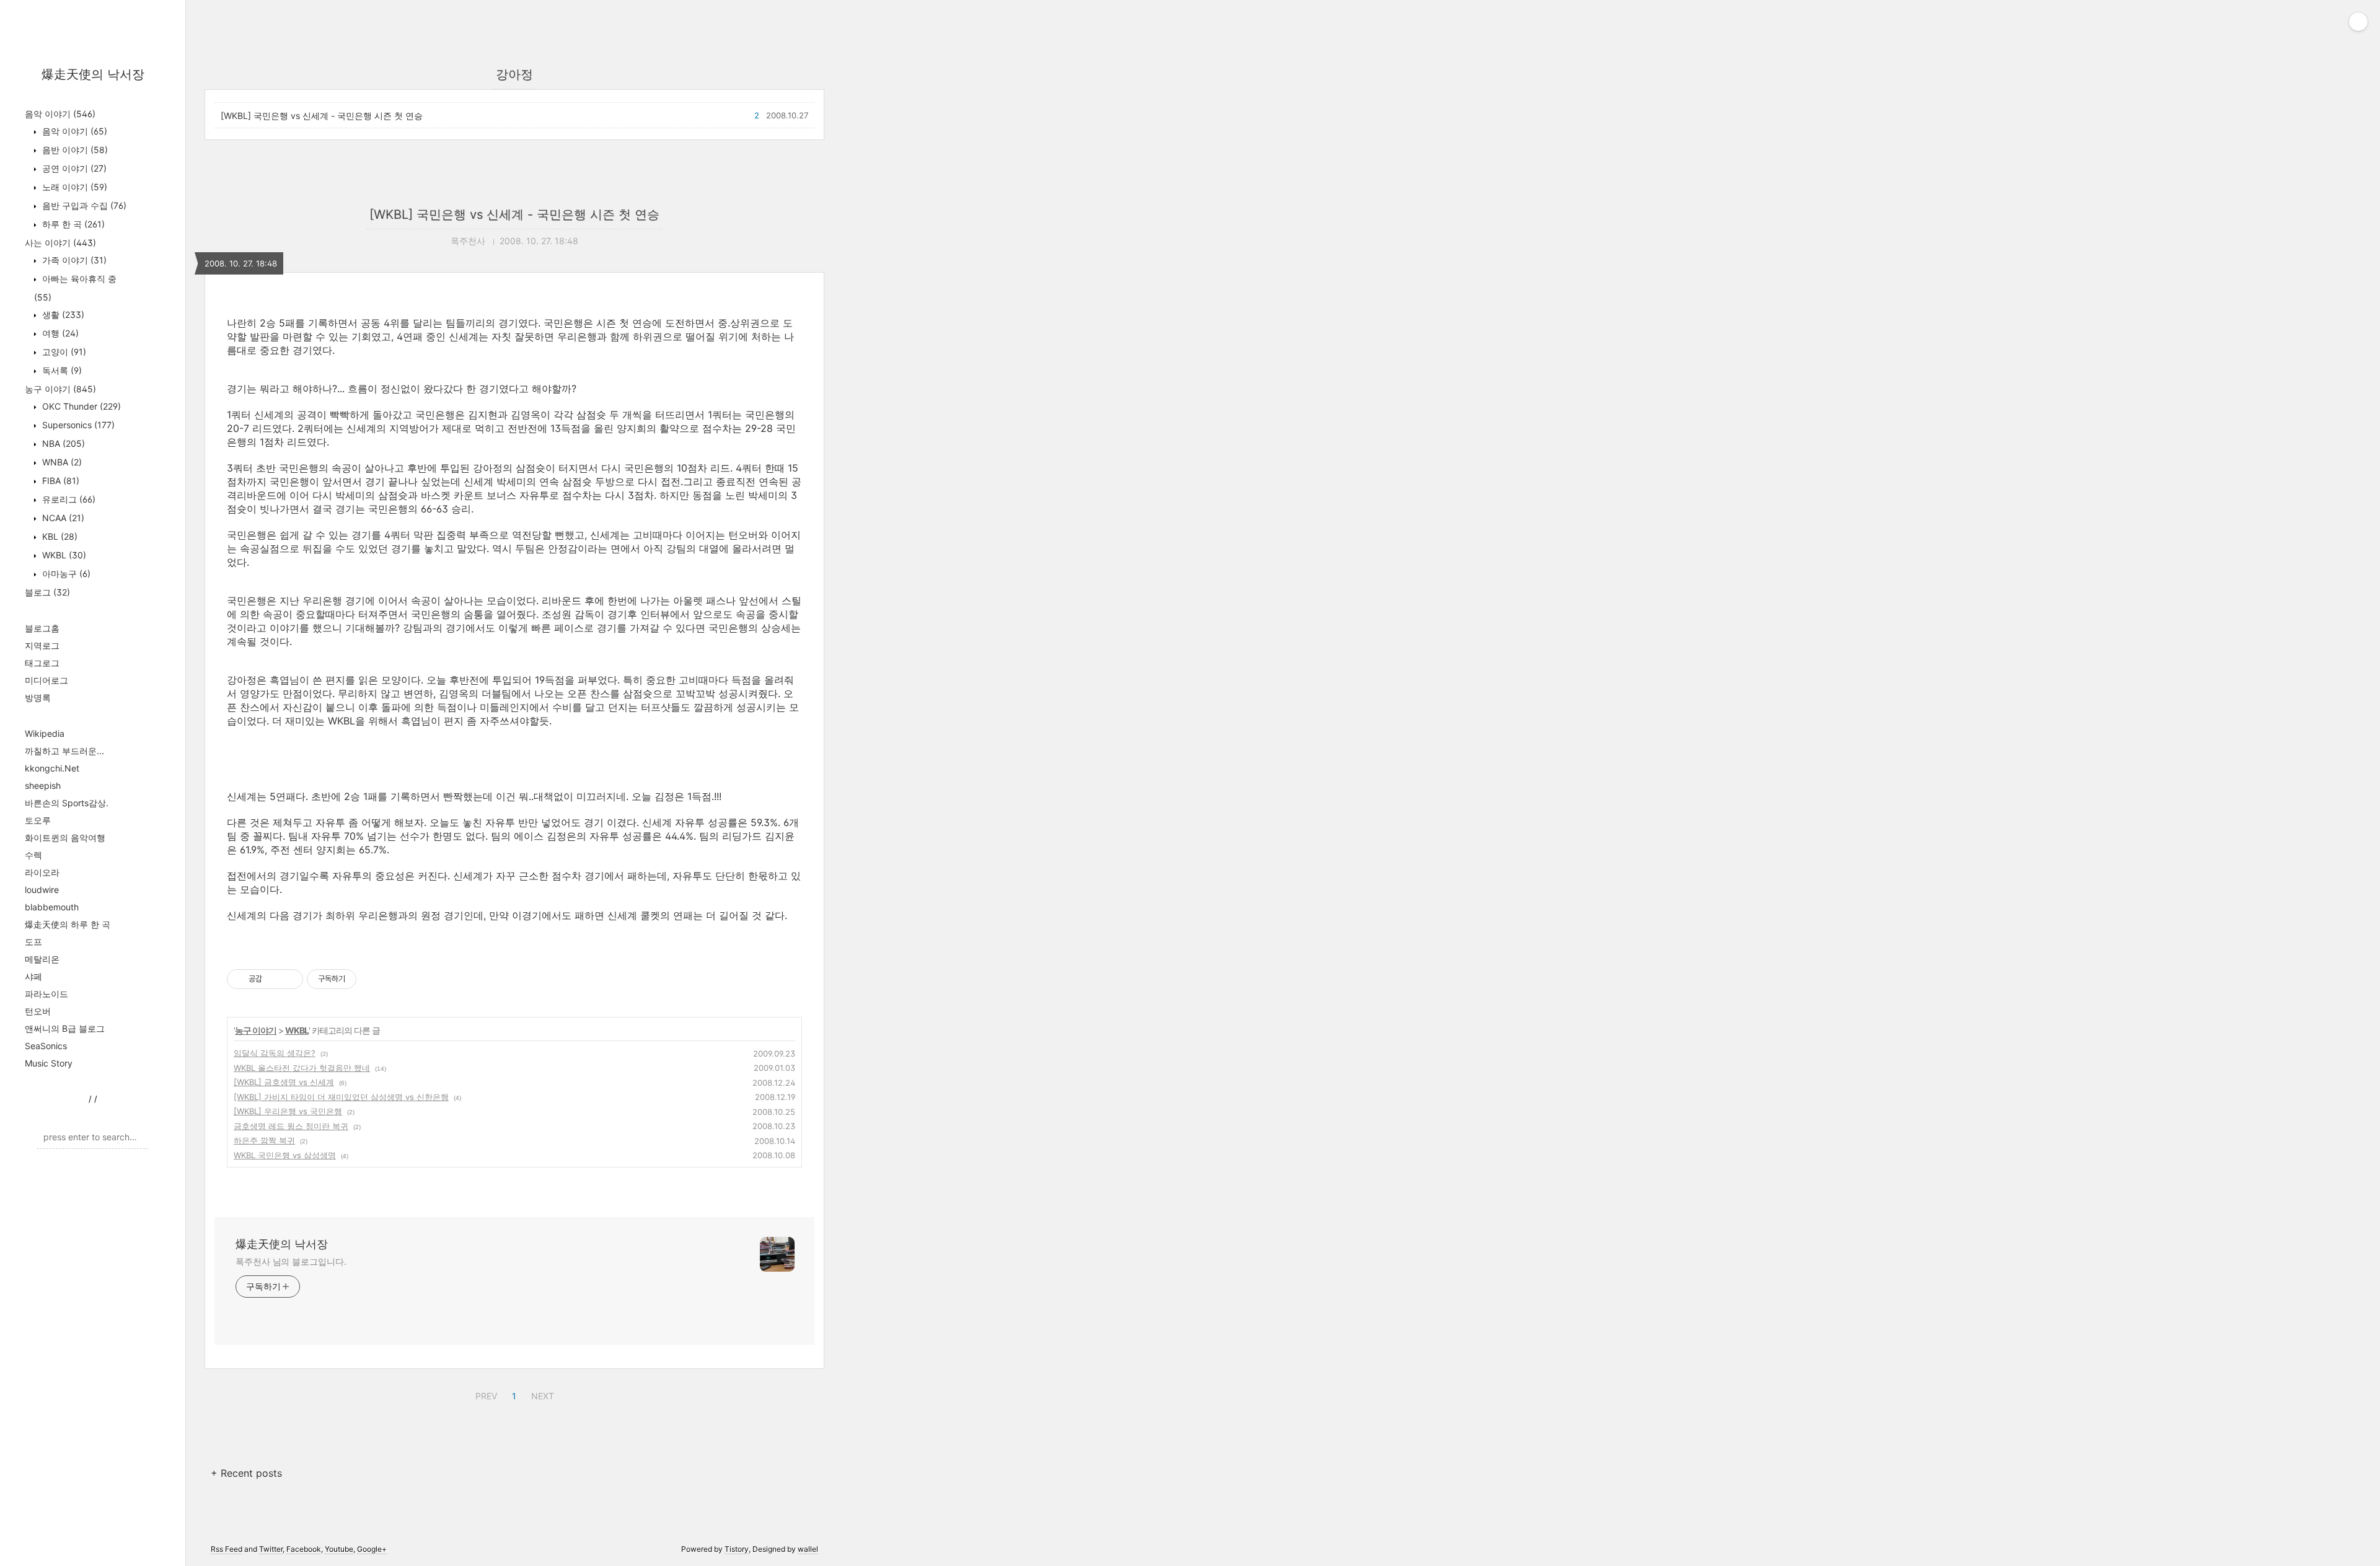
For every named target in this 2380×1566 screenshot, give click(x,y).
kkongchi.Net (52, 768)
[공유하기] (274, 979)
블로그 (47, 592)
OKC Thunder (80, 406)
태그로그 (42, 663)
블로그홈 (42, 628)
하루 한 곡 (72, 224)
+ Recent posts (246, 1473)
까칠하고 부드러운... (64, 751)
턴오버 (38, 1011)
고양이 (63, 352)
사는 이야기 (60, 243)
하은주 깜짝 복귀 (264, 1140)
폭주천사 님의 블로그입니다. (291, 1261)
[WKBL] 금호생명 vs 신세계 (284, 1082)
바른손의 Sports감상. (67, 803)
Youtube (339, 1549)
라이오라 (42, 872)
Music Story (49, 1063)
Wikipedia (45, 733)
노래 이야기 (73, 187)
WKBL (63, 555)
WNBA (61, 462)
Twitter (271, 1549)
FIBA (59, 481)
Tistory (737, 1549)
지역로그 (42, 645)
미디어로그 (46, 680)
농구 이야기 (60, 389)
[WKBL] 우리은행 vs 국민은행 (288, 1111)
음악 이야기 (60, 114)
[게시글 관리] (289, 979)
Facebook (304, 1549)
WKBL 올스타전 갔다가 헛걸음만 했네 (302, 1068)
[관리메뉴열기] (2358, 22)
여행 (59, 333)
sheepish (43, 785)
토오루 (38, 820)
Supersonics (77, 425)
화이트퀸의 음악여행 (65, 838)
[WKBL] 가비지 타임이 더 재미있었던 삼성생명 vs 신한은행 (341, 1097)
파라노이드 (46, 994)
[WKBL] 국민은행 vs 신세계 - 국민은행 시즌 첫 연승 (322, 116)
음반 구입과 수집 (83, 205)
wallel (808, 1549)
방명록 (38, 697)
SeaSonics (46, 1046)
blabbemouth (52, 907)
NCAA (62, 518)
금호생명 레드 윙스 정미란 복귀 (291, 1126)
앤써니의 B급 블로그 (65, 1028)
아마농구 (65, 574)
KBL (59, 536)
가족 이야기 (73, 260)
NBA (62, 443)
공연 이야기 (73, 168)
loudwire (42, 890)
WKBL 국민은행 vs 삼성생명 (285, 1155)
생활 (62, 315)
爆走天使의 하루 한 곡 (68, 924)
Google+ (372, 1549)
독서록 (61, 370)
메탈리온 (42, 959)
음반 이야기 (74, 150)
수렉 (33, 855)
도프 (33, 942)
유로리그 (68, 499)
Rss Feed (227, 1549)
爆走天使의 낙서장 (93, 74)
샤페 (33, 976)
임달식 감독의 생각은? (275, 1053)
